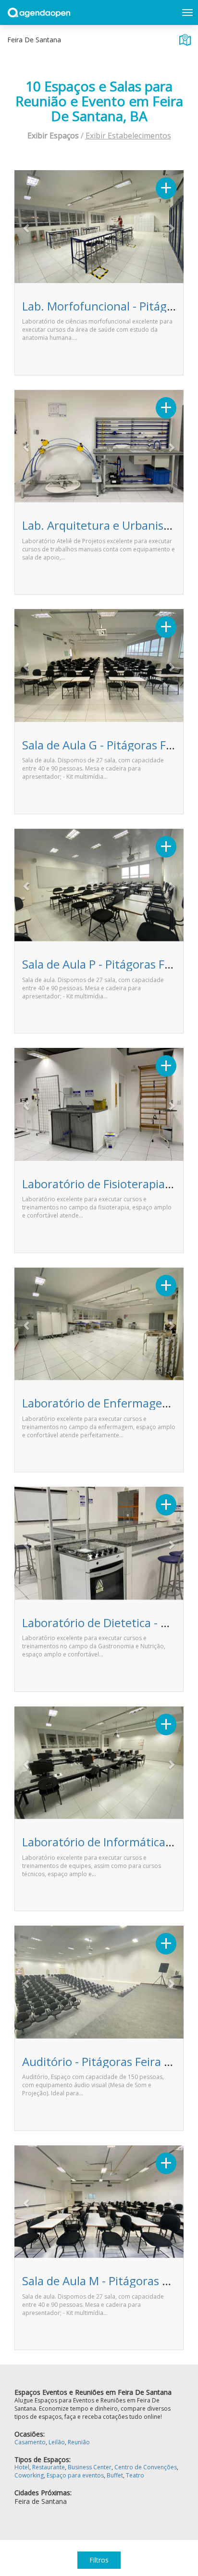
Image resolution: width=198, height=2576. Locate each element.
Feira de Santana (41, 2501)
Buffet (115, 2475)
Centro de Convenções (146, 2467)
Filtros (99, 2560)
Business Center (90, 2467)
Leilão (57, 2442)
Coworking (29, 2475)
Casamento (30, 2442)
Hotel (22, 2467)
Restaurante (49, 2467)
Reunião (79, 2442)
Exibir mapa (185, 40)
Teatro (135, 2475)
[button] (27, 228)
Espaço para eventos (75, 2475)
